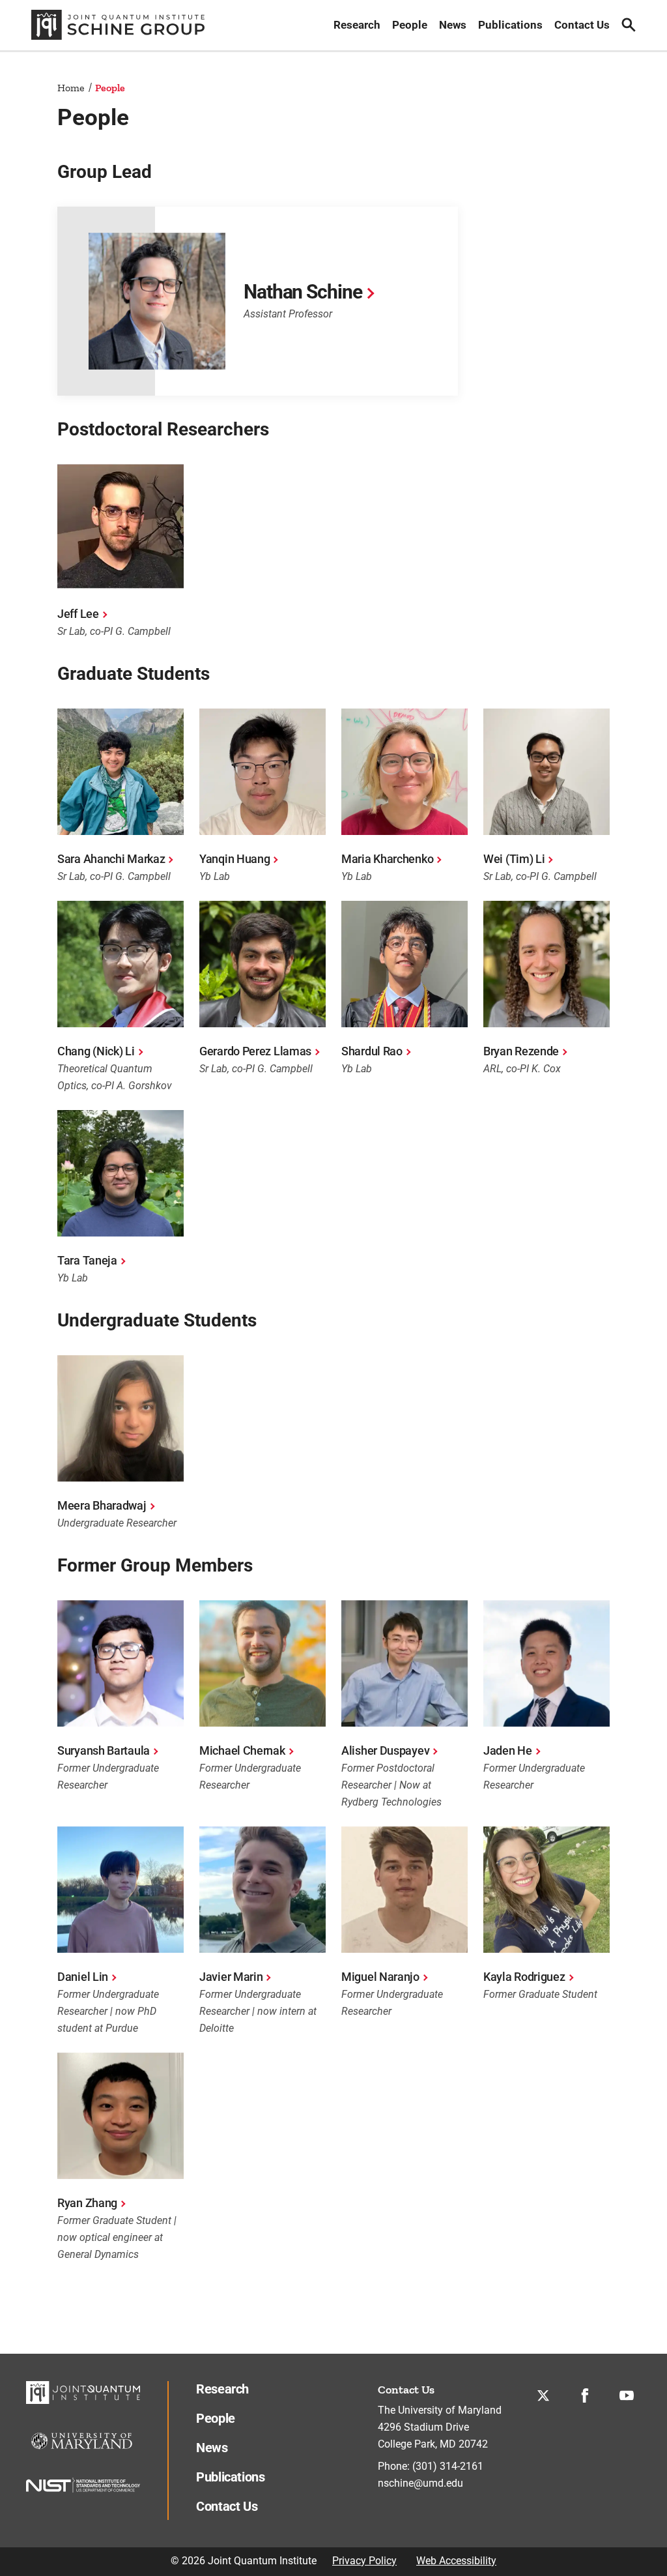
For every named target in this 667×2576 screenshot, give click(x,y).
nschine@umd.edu (420, 2483)
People (410, 25)
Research (357, 25)
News (453, 25)
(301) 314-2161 (448, 2466)
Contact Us (582, 25)
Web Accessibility (456, 2561)
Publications (510, 25)
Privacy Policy (364, 2561)
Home (71, 88)
